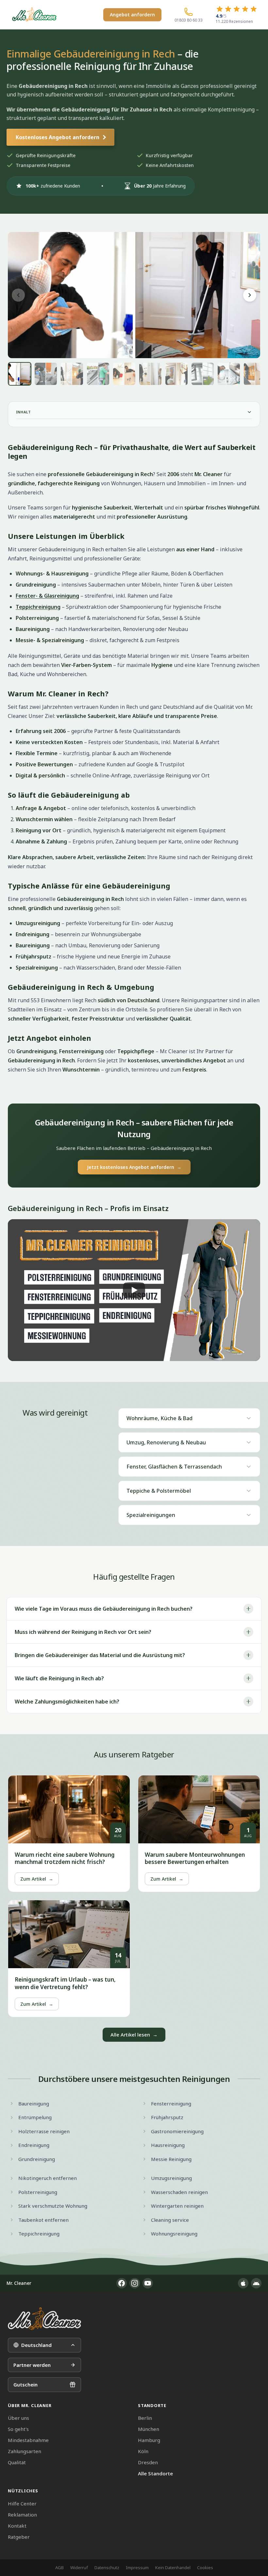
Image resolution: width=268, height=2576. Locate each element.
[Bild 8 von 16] (203, 374)
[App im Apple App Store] (243, 2283)
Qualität (17, 2462)
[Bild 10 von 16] (255, 374)
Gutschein (25, 2385)
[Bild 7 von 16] (176, 374)
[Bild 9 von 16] (229, 374)
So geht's (18, 2429)
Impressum (137, 2568)
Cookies (205, 2568)
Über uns (18, 2418)
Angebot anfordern (132, 15)
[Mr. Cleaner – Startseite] (44, 2319)
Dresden (148, 2462)
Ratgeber (19, 2537)
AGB (59, 2568)
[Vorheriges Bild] (18, 295)
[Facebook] (122, 2283)
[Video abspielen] (134, 1290)
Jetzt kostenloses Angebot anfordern (134, 1167)
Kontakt (17, 2526)
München (149, 2429)
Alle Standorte (155, 2473)
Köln (143, 2451)
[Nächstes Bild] (250, 295)
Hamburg (149, 2440)
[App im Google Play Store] (256, 2283)
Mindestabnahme (28, 2440)
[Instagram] (135, 2283)
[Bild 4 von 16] (98, 374)
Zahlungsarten (25, 2451)
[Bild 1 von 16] (20, 374)
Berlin (145, 2418)
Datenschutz (107, 2568)
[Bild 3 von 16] (72, 374)
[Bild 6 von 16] (150, 374)
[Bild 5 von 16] (124, 374)
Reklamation (22, 2515)
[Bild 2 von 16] (46, 374)
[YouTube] (148, 2283)
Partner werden (32, 2365)
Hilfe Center (22, 2503)
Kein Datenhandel (173, 2568)
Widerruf (79, 2568)
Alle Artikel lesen (134, 2035)
